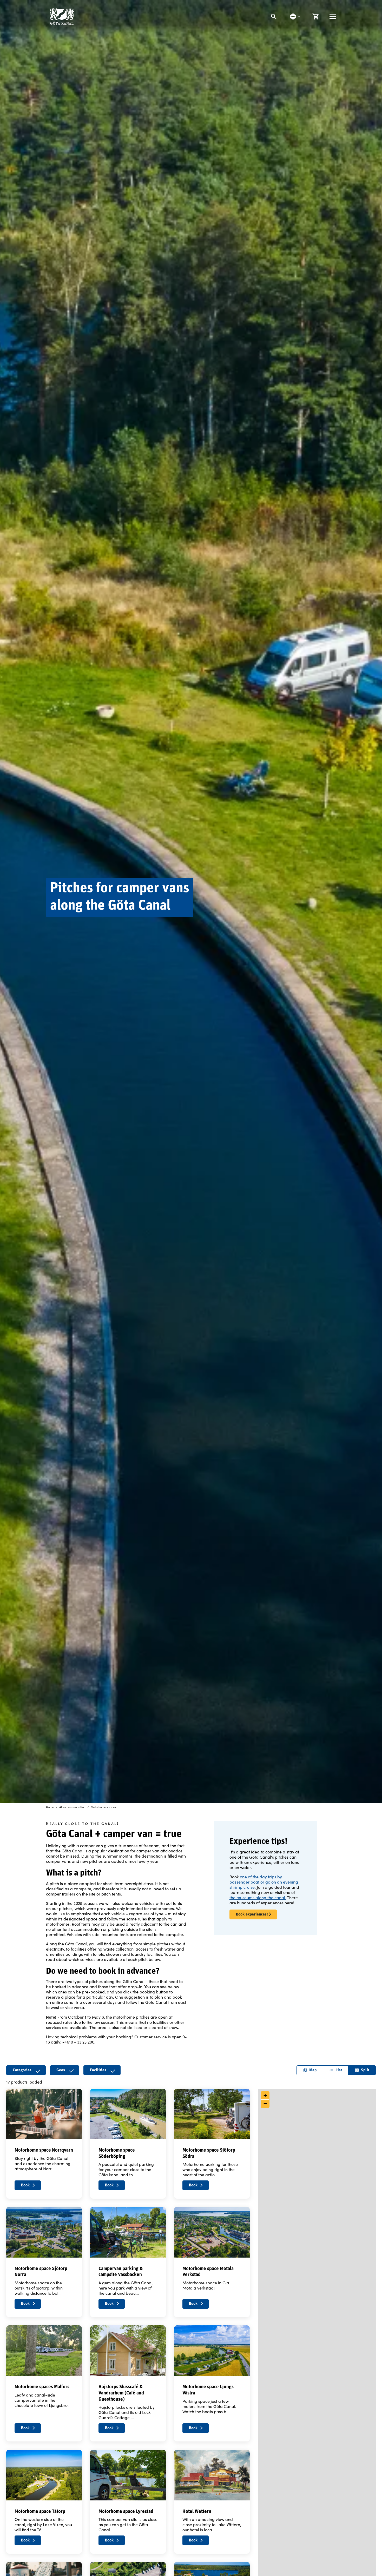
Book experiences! (252, 1914)
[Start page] (62, 16)
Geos (61, 2070)
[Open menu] (333, 16)
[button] (265, 2096)
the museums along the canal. (258, 1897)
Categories (22, 2070)
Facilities (98, 2070)
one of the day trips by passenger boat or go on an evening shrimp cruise (264, 1882)
